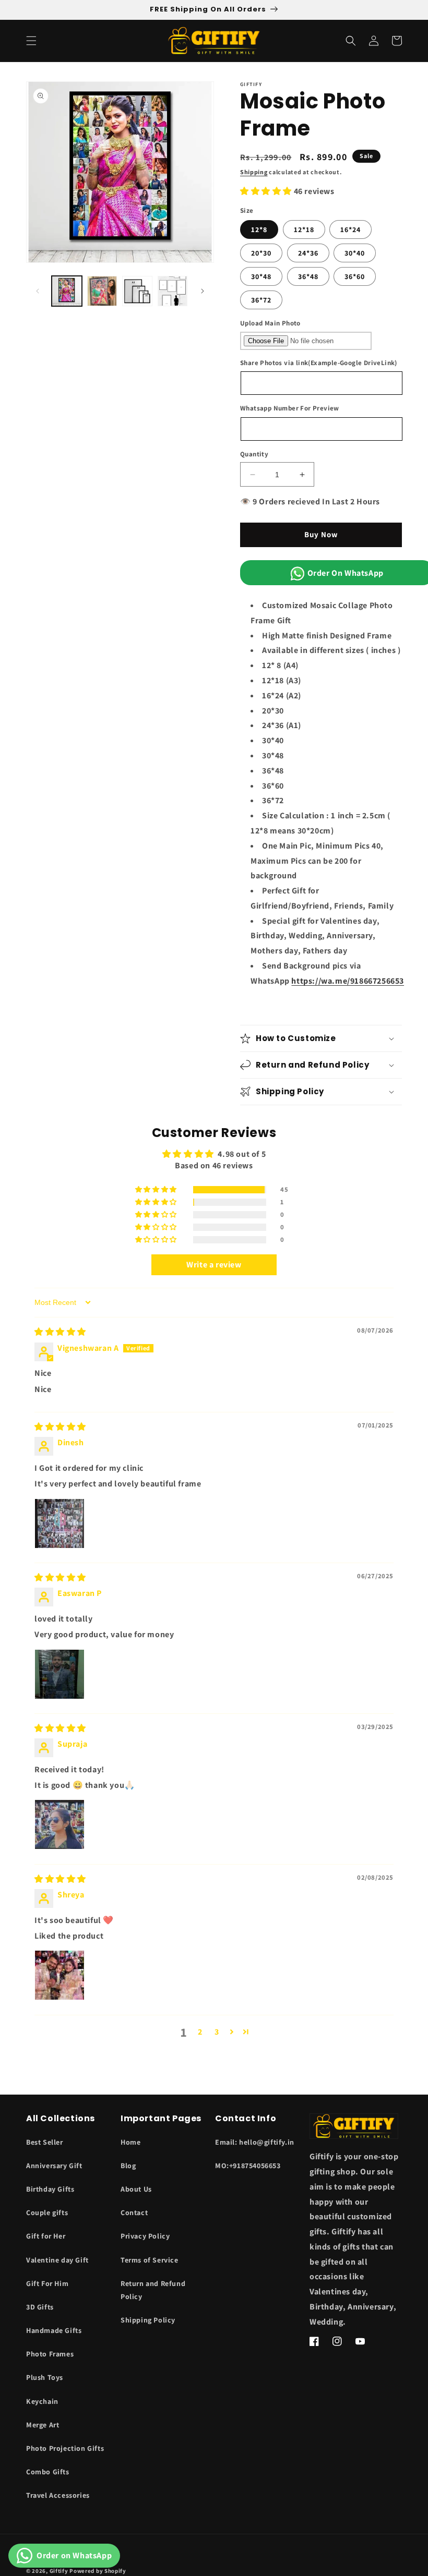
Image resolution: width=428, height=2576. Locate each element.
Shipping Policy (148, 2320)
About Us (136, 2189)
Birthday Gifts (50, 2189)
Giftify (59, 2571)
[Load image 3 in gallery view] (137, 291)
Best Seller (45, 2142)
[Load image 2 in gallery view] (102, 291)
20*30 (261, 253)
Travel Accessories (58, 2495)
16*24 (350, 229)
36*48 (308, 276)
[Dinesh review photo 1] (60, 1523)
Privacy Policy (145, 2236)
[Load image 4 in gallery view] (173, 291)
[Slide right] (203, 291)
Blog (128, 2166)
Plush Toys (45, 2377)
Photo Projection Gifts (65, 2448)
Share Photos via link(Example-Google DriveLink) (319, 363)
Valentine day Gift (57, 2260)
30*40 (355, 253)
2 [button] (200, 2032)
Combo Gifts (48, 2472)
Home (130, 2142)
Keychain (42, 2401)
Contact (134, 2212)
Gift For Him (47, 2283)
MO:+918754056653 (248, 2166)
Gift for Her (46, 2236)
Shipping (254, 172)
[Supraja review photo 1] (60, 1824)
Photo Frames (50, 2354)
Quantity (254, 454)
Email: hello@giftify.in (255, 2142)
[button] (31, 41)
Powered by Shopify (98, 2571)
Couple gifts (47, 2212)
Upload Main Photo (270, 323)
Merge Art (43, 2425)
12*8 (259, 229)
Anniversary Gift (54, 2166)
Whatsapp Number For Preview (290, 408)
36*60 (355, 276)
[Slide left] (38, 291)
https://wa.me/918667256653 (348, 981)
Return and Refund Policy (153, 2290)
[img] (60, 1332)
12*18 (304, 229)
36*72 (261, 300)
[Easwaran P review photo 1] (60, 1674)
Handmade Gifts (54, 2330)
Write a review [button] (214, 1265)
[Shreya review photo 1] (60, 1975)
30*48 (261, 276)
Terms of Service (150, 2260)
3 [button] (217, 2032)
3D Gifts (40, 2307)
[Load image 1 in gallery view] (67, 291)
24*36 (308, 253)
